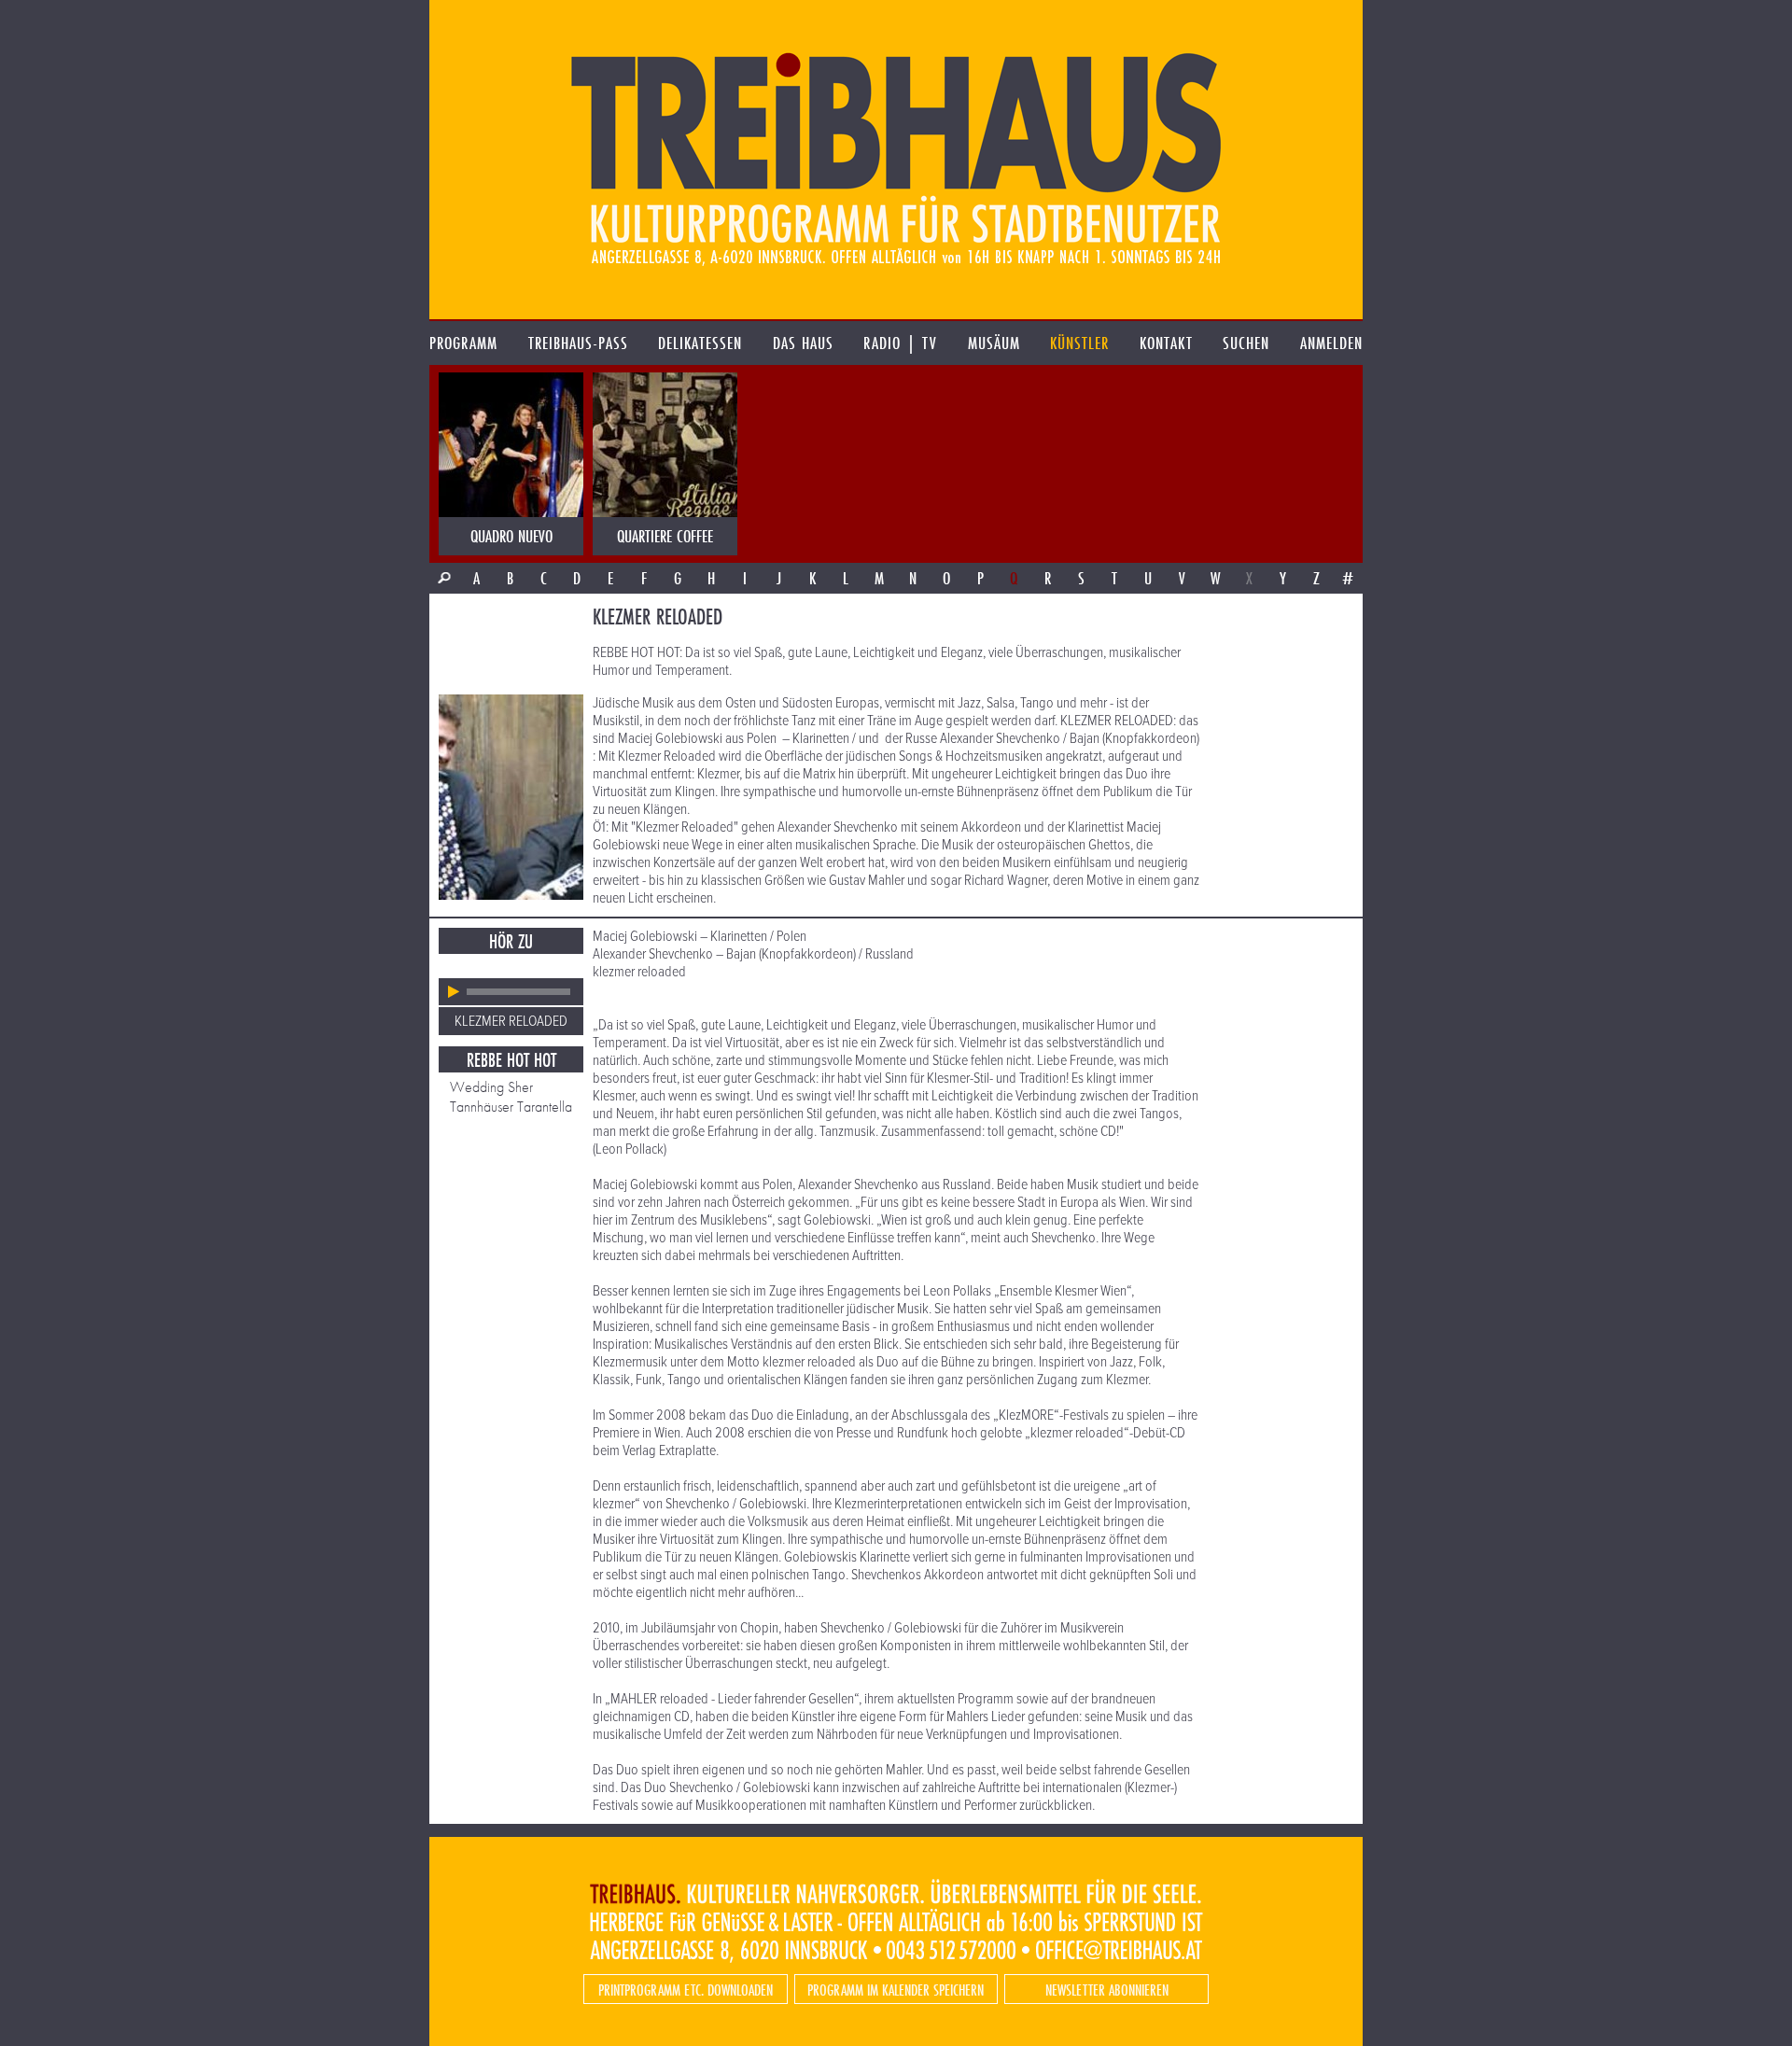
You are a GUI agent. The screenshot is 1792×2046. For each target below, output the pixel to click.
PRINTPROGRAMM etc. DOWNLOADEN (686, 1990)
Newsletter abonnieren (1107, 1990)
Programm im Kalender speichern (896, 1990)
